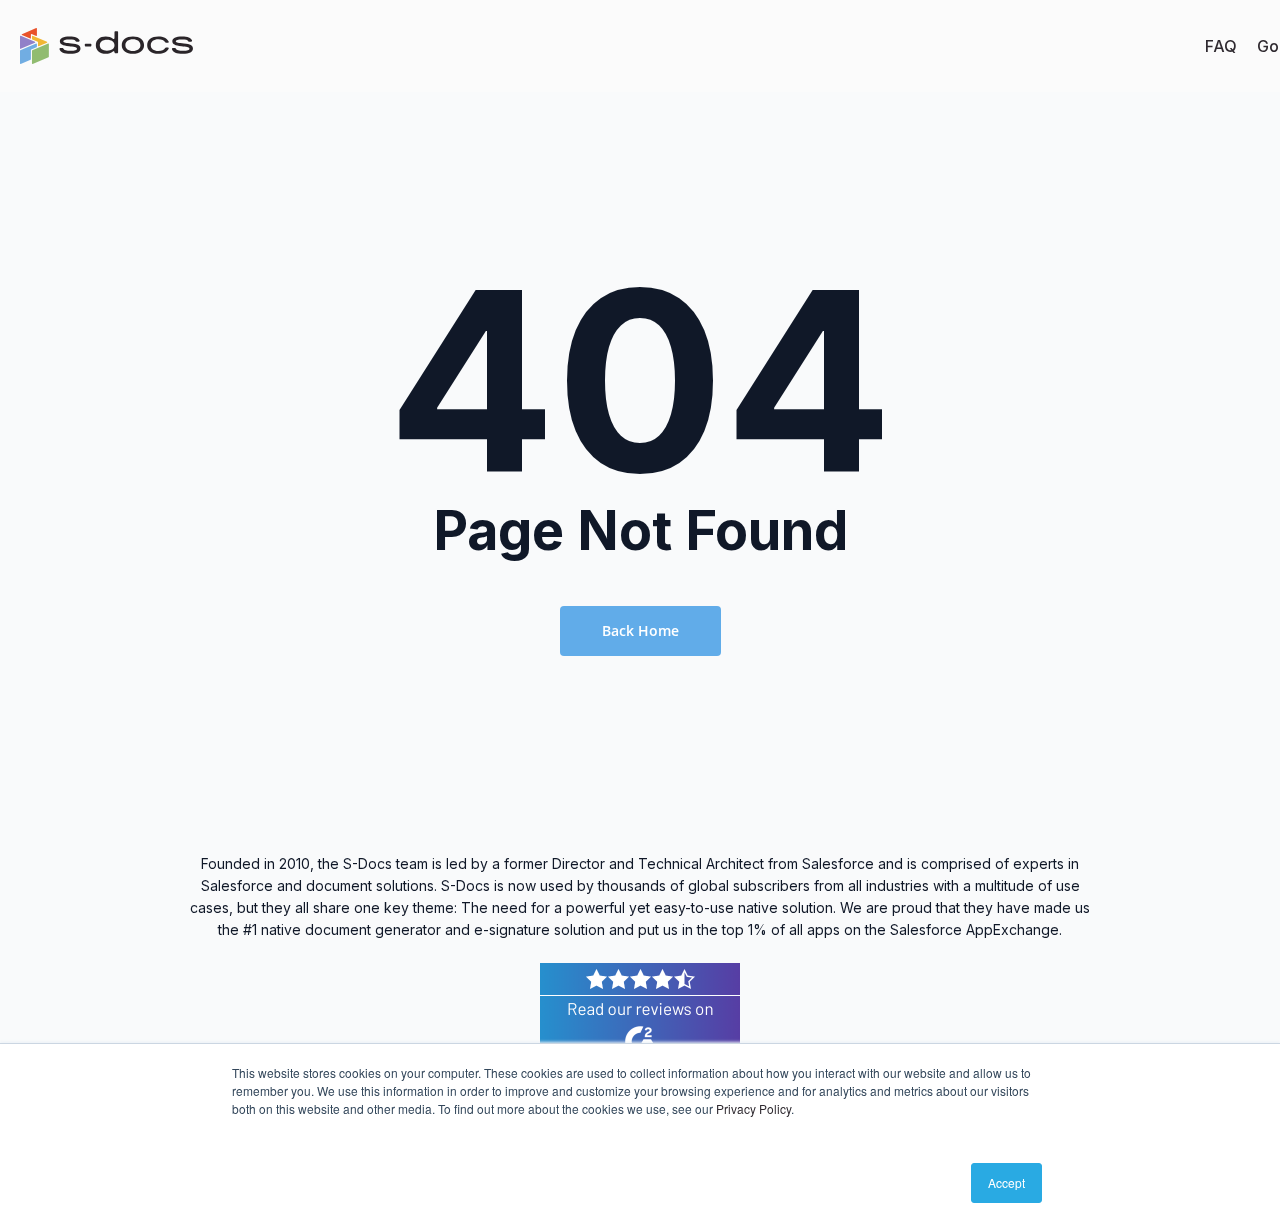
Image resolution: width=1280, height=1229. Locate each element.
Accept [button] (1006, 1182)
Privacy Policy (753, 1108)
